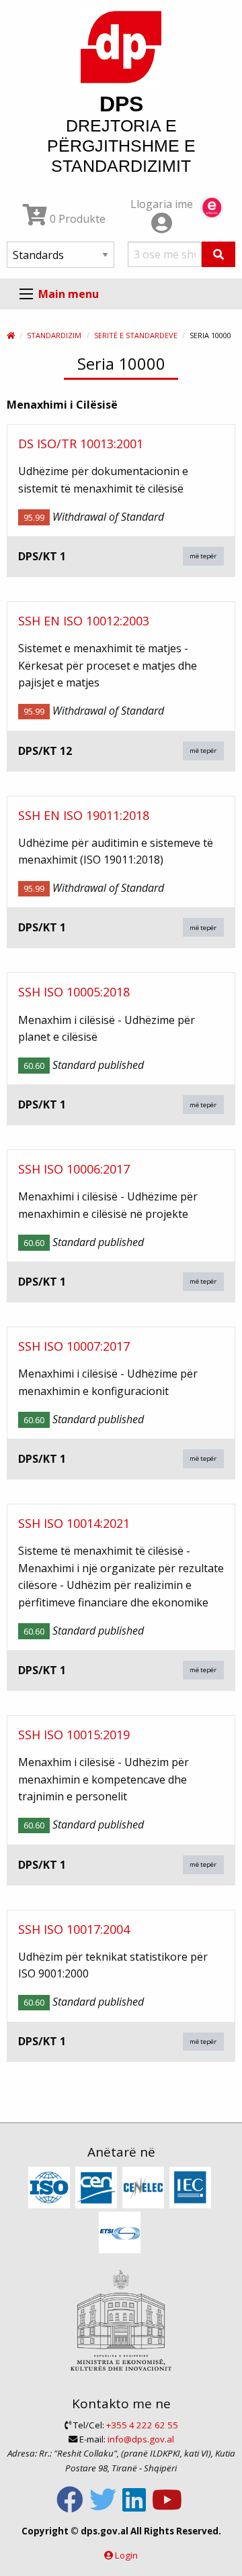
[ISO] (51, 2188)
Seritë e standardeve (136, 335)
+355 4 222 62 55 (142, 2425)
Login (126, 2555)
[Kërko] (218, 254)
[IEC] (192, 2188)
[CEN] (98, 2188)
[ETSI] (121, 2233)
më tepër (203, 556)
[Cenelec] (145, 2188)
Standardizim (54, 335)
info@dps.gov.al (141, 2439)
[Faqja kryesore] (11, 335)
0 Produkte (76, 219)
